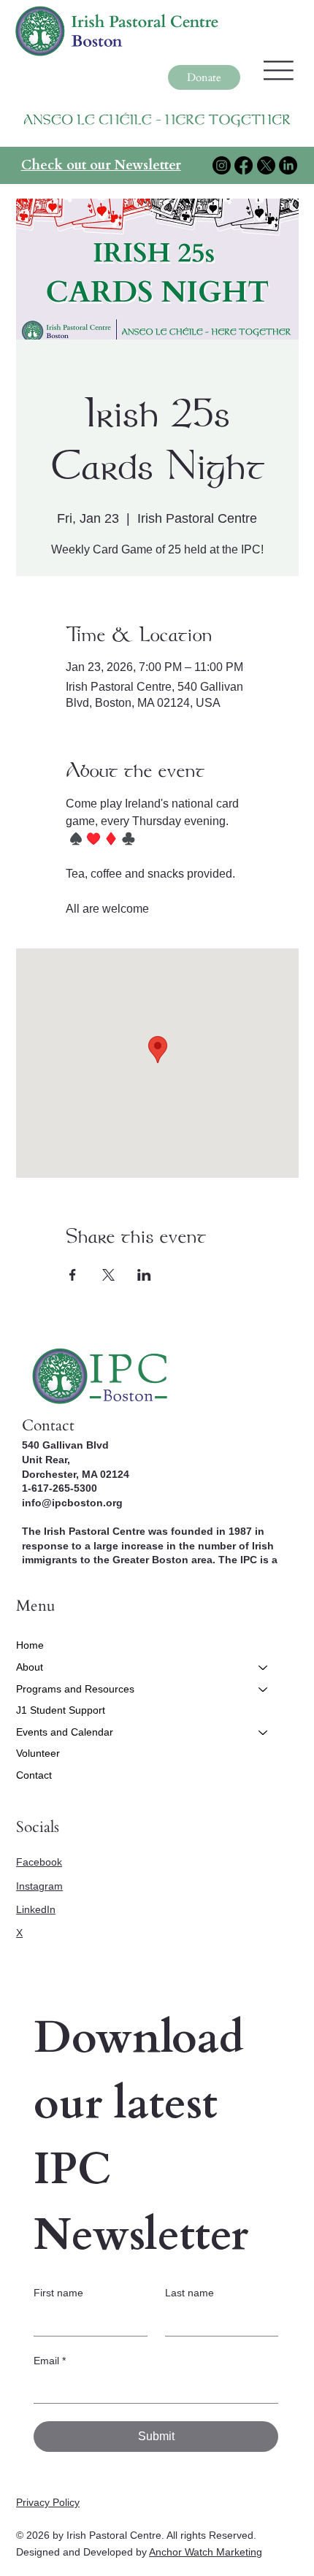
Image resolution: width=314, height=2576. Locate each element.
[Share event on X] (108, 1275)
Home (30, 1645)
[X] (266, 165)
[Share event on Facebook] (73, 1275)
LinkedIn (36, 1909)
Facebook (39, 1862)
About (30, 1667)
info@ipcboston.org (72, 1503)
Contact (34, 1775)
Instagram (39, 1886)
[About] (264, 1668)
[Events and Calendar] (264, 1733)
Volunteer (38, 1753)
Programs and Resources (75, 1689)
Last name (189, 2293)
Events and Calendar (65, 1732)
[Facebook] (244, 165)
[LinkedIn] (288, 165)
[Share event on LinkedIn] (144, 1275)
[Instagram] (222, 165)
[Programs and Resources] (264, 1690)
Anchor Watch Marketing (206, 2552)
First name (58, 2293)
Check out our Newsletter (101, 165)
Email (50, 2361)
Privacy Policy (48, 2502)
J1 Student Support (61, 1710)
